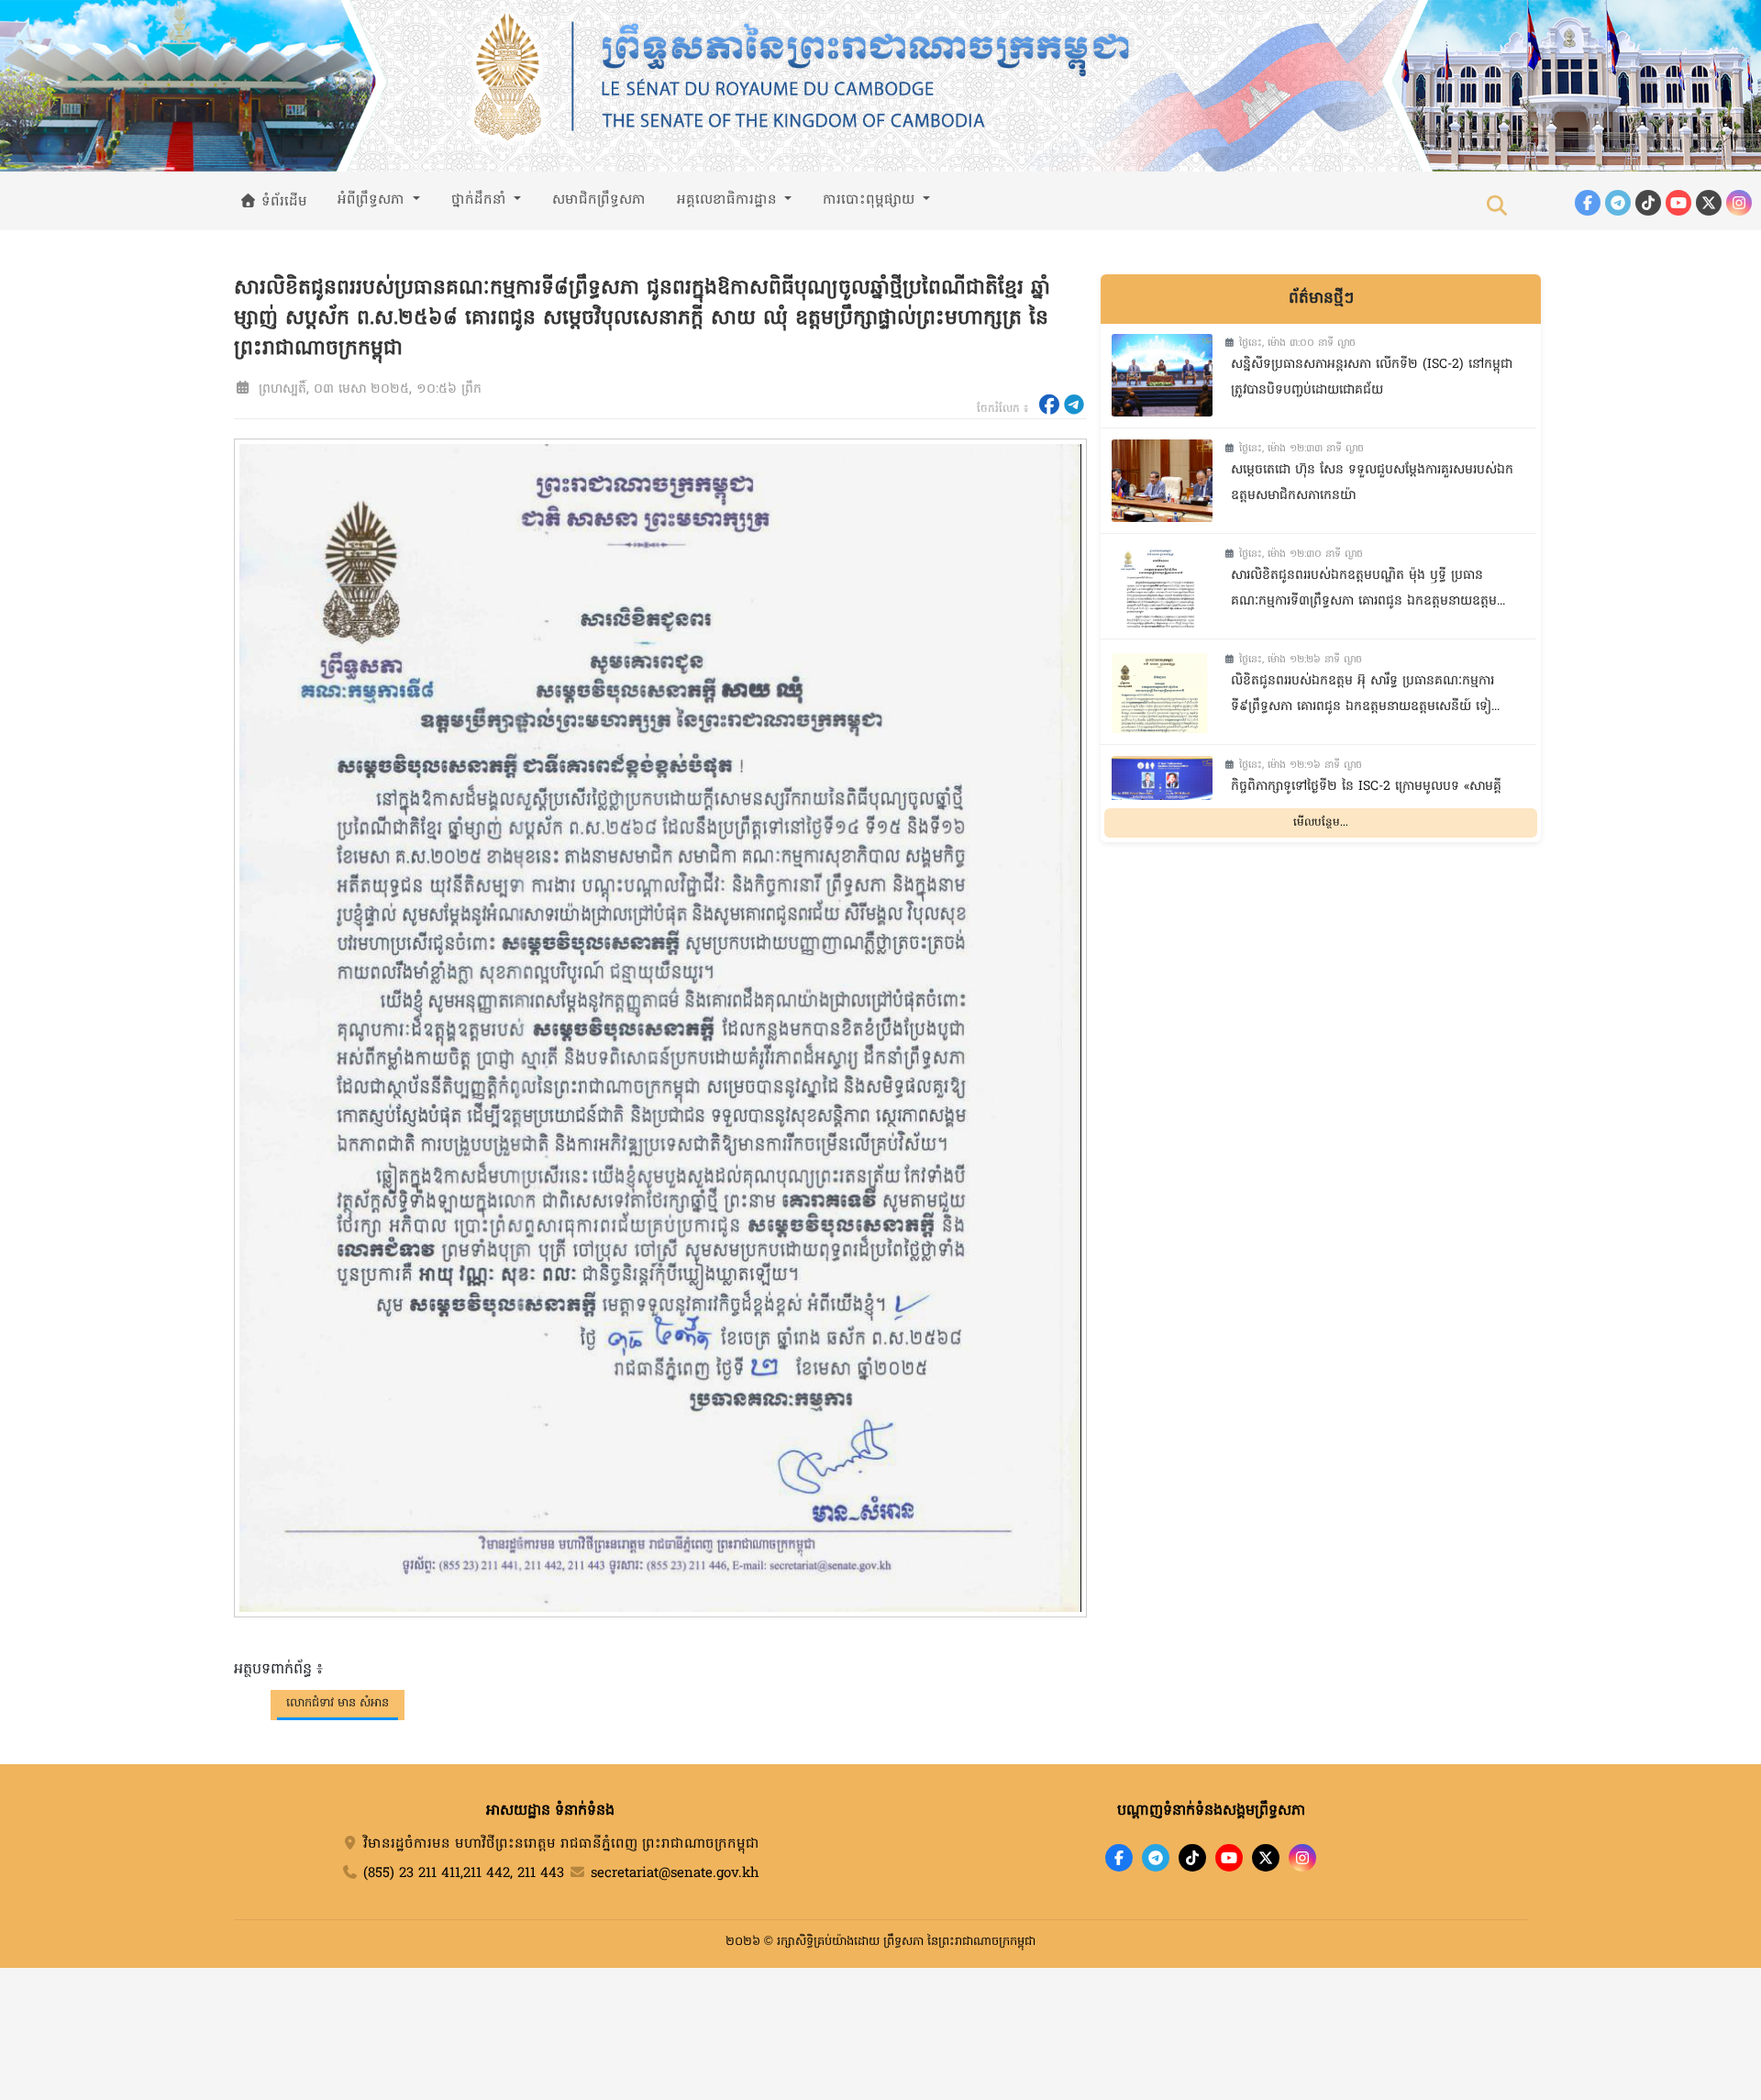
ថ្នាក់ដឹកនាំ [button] (481, 200)
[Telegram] (1618, 203)
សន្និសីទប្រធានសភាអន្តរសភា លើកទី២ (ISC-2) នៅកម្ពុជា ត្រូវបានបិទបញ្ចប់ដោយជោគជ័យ (1372, 378)
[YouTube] (1678, 203)
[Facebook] (1588, 203)
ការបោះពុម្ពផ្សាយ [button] (871, 200)
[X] (1266, 1858)
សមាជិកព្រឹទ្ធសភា (599, 200)
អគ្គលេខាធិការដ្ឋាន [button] (729, 200)
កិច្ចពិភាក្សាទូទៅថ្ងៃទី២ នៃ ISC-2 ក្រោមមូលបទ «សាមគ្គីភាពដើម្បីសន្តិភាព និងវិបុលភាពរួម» (1366, 800)
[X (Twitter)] (1709, 203)
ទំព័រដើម (282, 202)
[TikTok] (1648, 203)
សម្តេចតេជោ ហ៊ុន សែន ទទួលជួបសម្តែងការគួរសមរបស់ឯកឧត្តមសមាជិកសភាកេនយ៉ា (1372, 483)
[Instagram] (1739, 203)
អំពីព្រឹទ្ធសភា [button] (373, 200)
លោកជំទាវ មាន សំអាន (338, 1703)
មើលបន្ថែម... (1321, 822)
